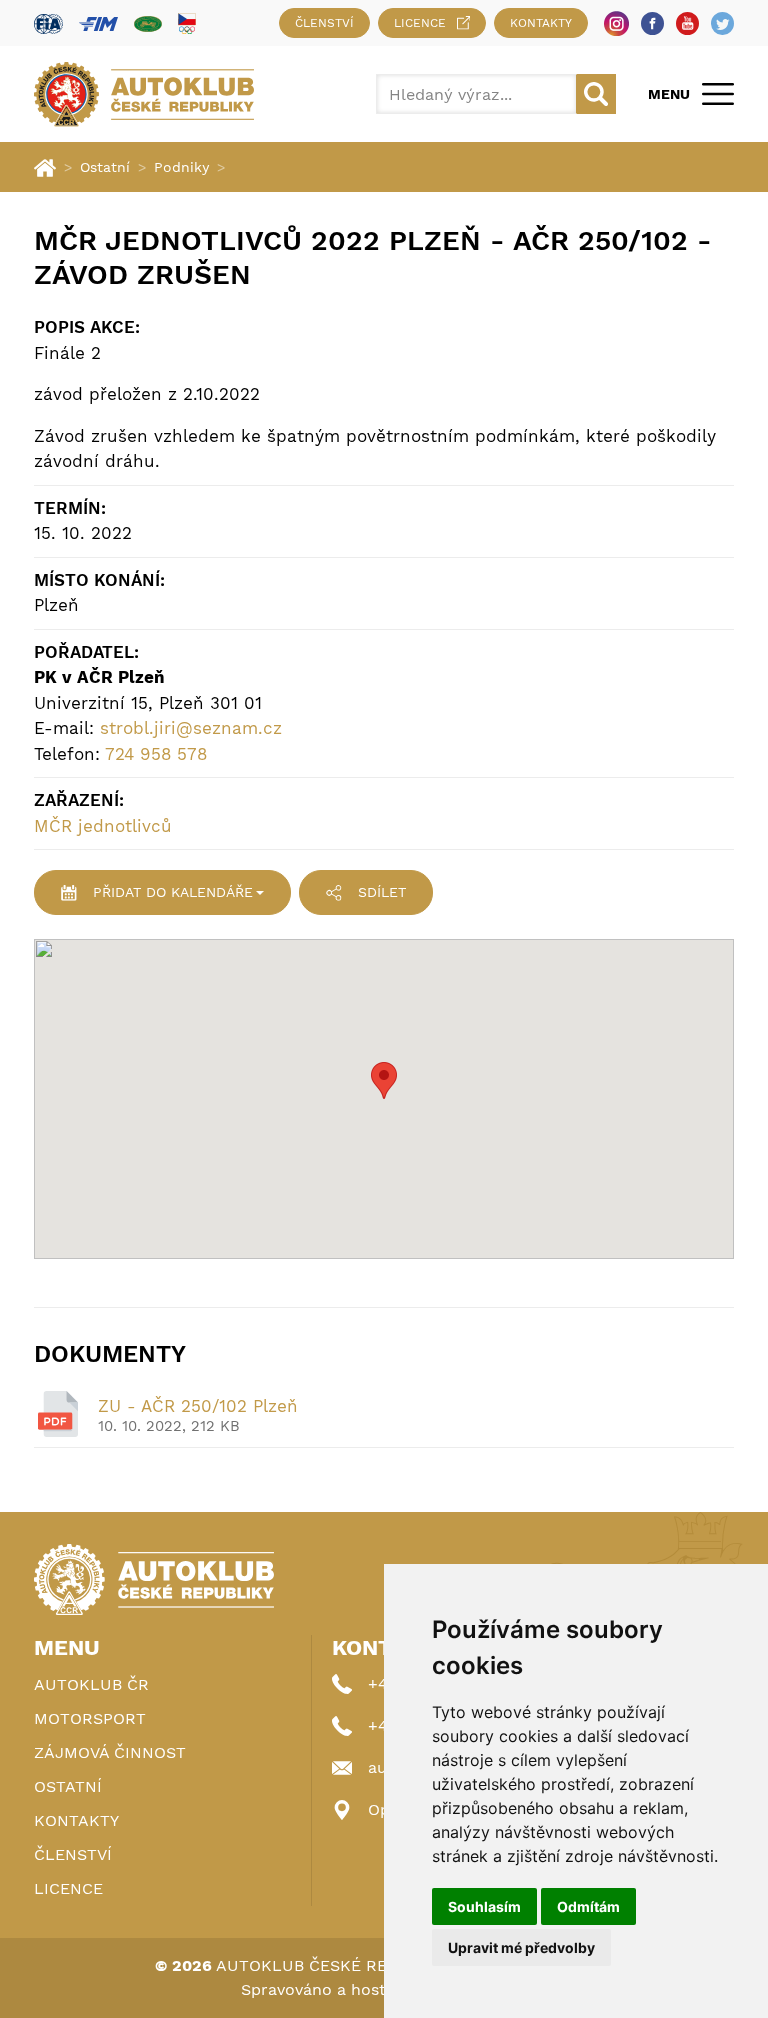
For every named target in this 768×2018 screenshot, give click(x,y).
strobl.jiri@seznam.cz (191, 728)
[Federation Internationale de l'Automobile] (48, 23)
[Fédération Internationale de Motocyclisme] (98, 23)
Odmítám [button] (588, 1906)
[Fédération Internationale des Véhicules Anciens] (148, 23)
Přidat (173, 892)
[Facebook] (652, 23)
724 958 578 (156, 754)
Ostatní (105, 167)
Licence (420, 23)
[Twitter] (722, 23)
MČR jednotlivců (103, 826)
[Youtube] (687, 23)
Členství (324, 23)
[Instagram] (616, 23)
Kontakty (541, 23)
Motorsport (90, 1718)
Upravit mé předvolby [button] (521, 1947)
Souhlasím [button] (484, 1906)
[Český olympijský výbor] (187, 23)
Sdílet (382, 892)
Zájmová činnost (110, 1752)
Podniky (181, 167)
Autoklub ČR (91, 1684)
